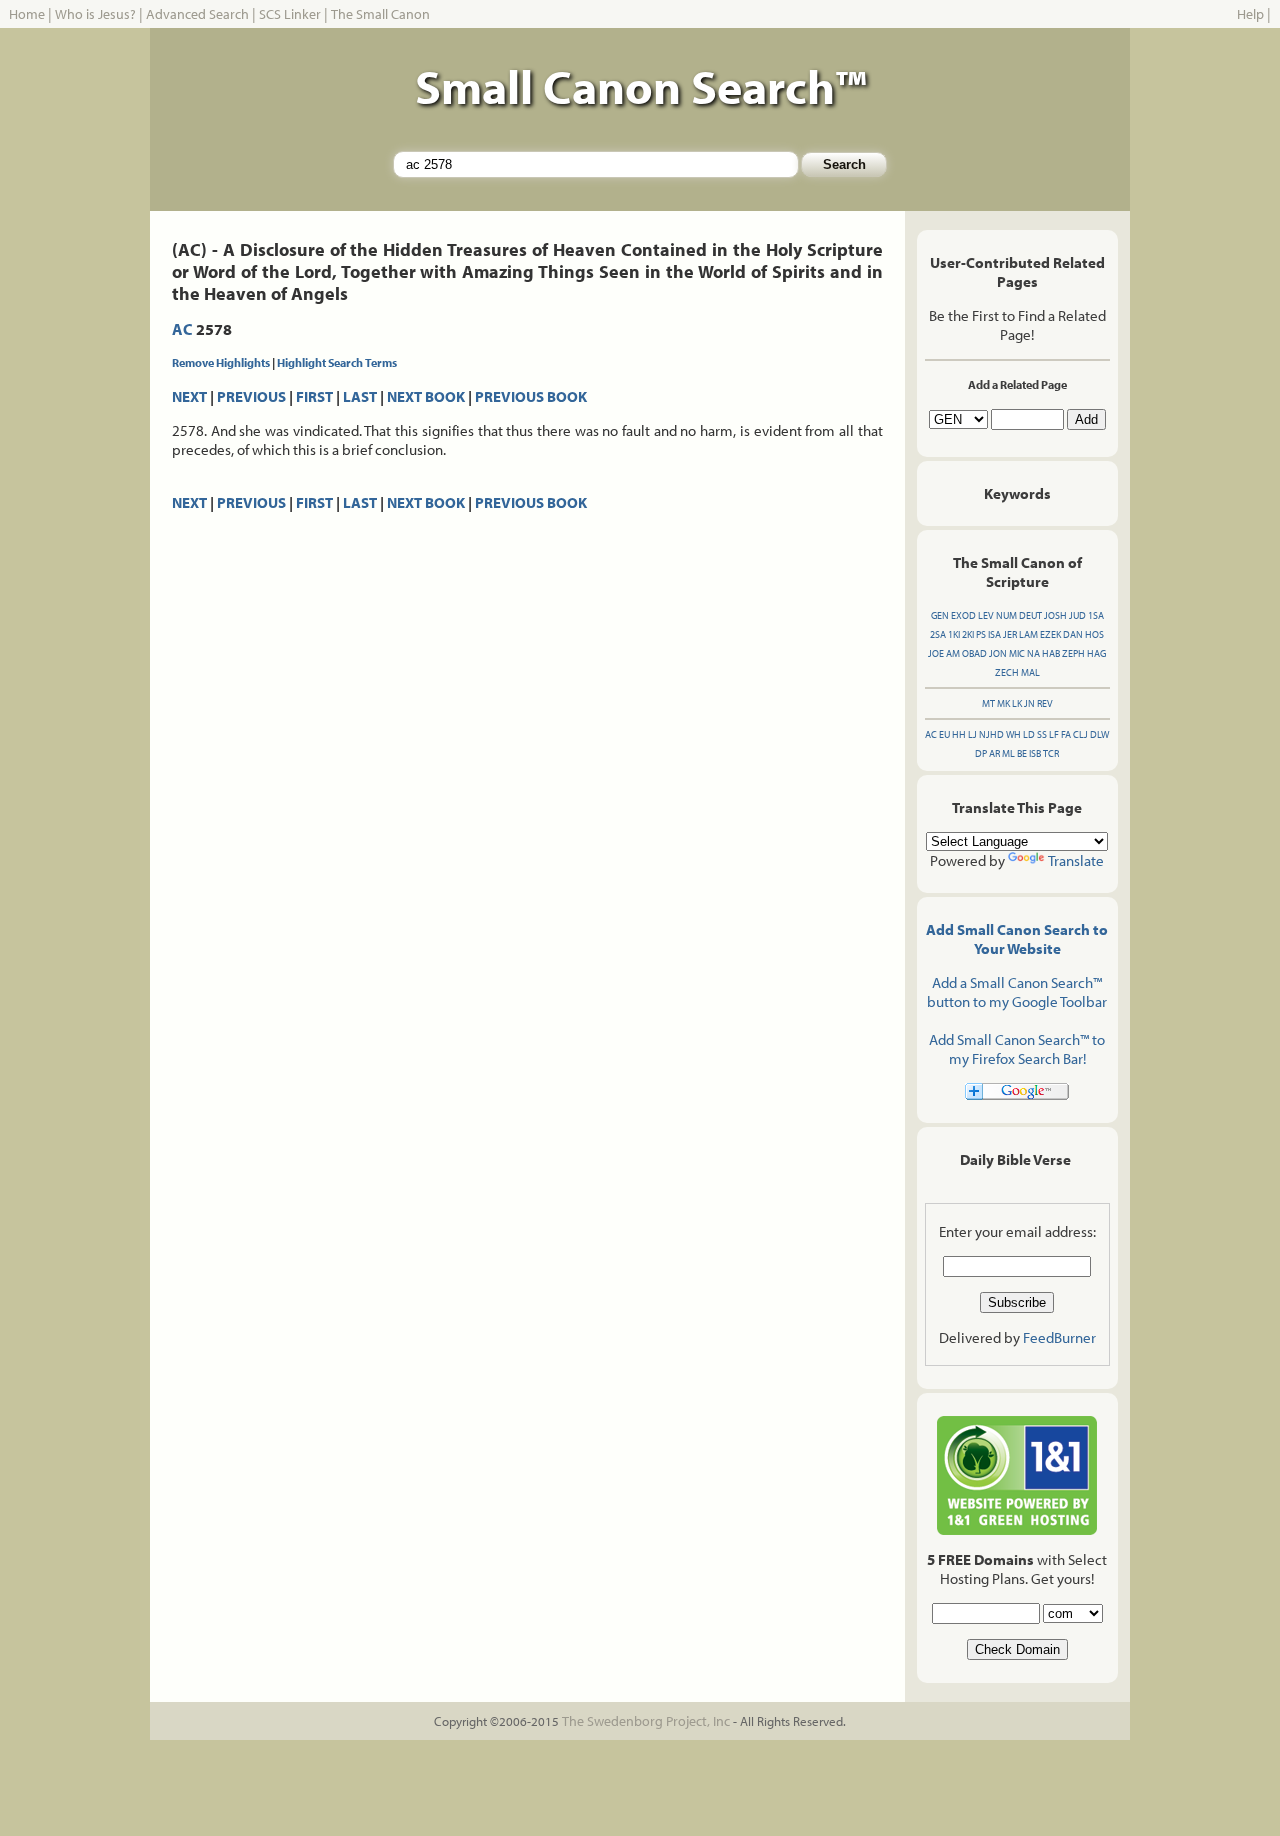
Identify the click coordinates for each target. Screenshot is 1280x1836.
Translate (1076, 860)
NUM (1006, 615)
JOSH (1055, 615)
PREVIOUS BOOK (531, 396)
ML (1008, 753)
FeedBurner (1059, 1337)
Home (27, 14)
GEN (940, 615)
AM (953, 653)
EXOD (963, 615)
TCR (1051, 753)
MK (1003, 703)
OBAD (974, 653)
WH (1013, 734)
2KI (968, 634)
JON (998, 653)
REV (1045, 703)
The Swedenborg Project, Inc (646, 1721)
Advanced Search (197, 14)
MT (988, 703)
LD (1029, 734)
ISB (1035, 753)
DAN (1073, 634)
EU (944, 734)
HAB (1051, 653)
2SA (938, 634)
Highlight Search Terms (337, 362)
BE (1022, 753)
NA (1033, 653)
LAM (1028, 634)
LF (1054, 734)
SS (1042, 734)
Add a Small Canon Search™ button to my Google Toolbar (1017, 992)
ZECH (1007, 672)
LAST (360, 396)
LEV (986, 615)
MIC (1017, 653)
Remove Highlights (221, 362)
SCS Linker (290, 14)
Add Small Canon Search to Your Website (1017, 939)
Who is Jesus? (95, 14)
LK (1017, 703)
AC (182, 329)
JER (1010, 634)
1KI (954, 634)
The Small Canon (380, 14)
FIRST (314, 396)
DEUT (1030, 615)
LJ (972, 734)
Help (1250, 14)
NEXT (189, 396)
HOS (1094, 634)
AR (994, 753)
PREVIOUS (251, 396)
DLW (1099, 734)
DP (981, 753)
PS (981, 634)
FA (1066, 734)
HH (959, 734)
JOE (936, 653)
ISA (994, 634)
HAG (1096, 653)
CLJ (1080, 734)
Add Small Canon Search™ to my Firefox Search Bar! (1017, 1049)
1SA (1096, 615)
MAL (1030, 672)
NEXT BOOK (426, 396)
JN (1029, 703)
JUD (1077, 615)
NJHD (991, 734)
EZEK (1050, 634)
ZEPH (1073, 653)
